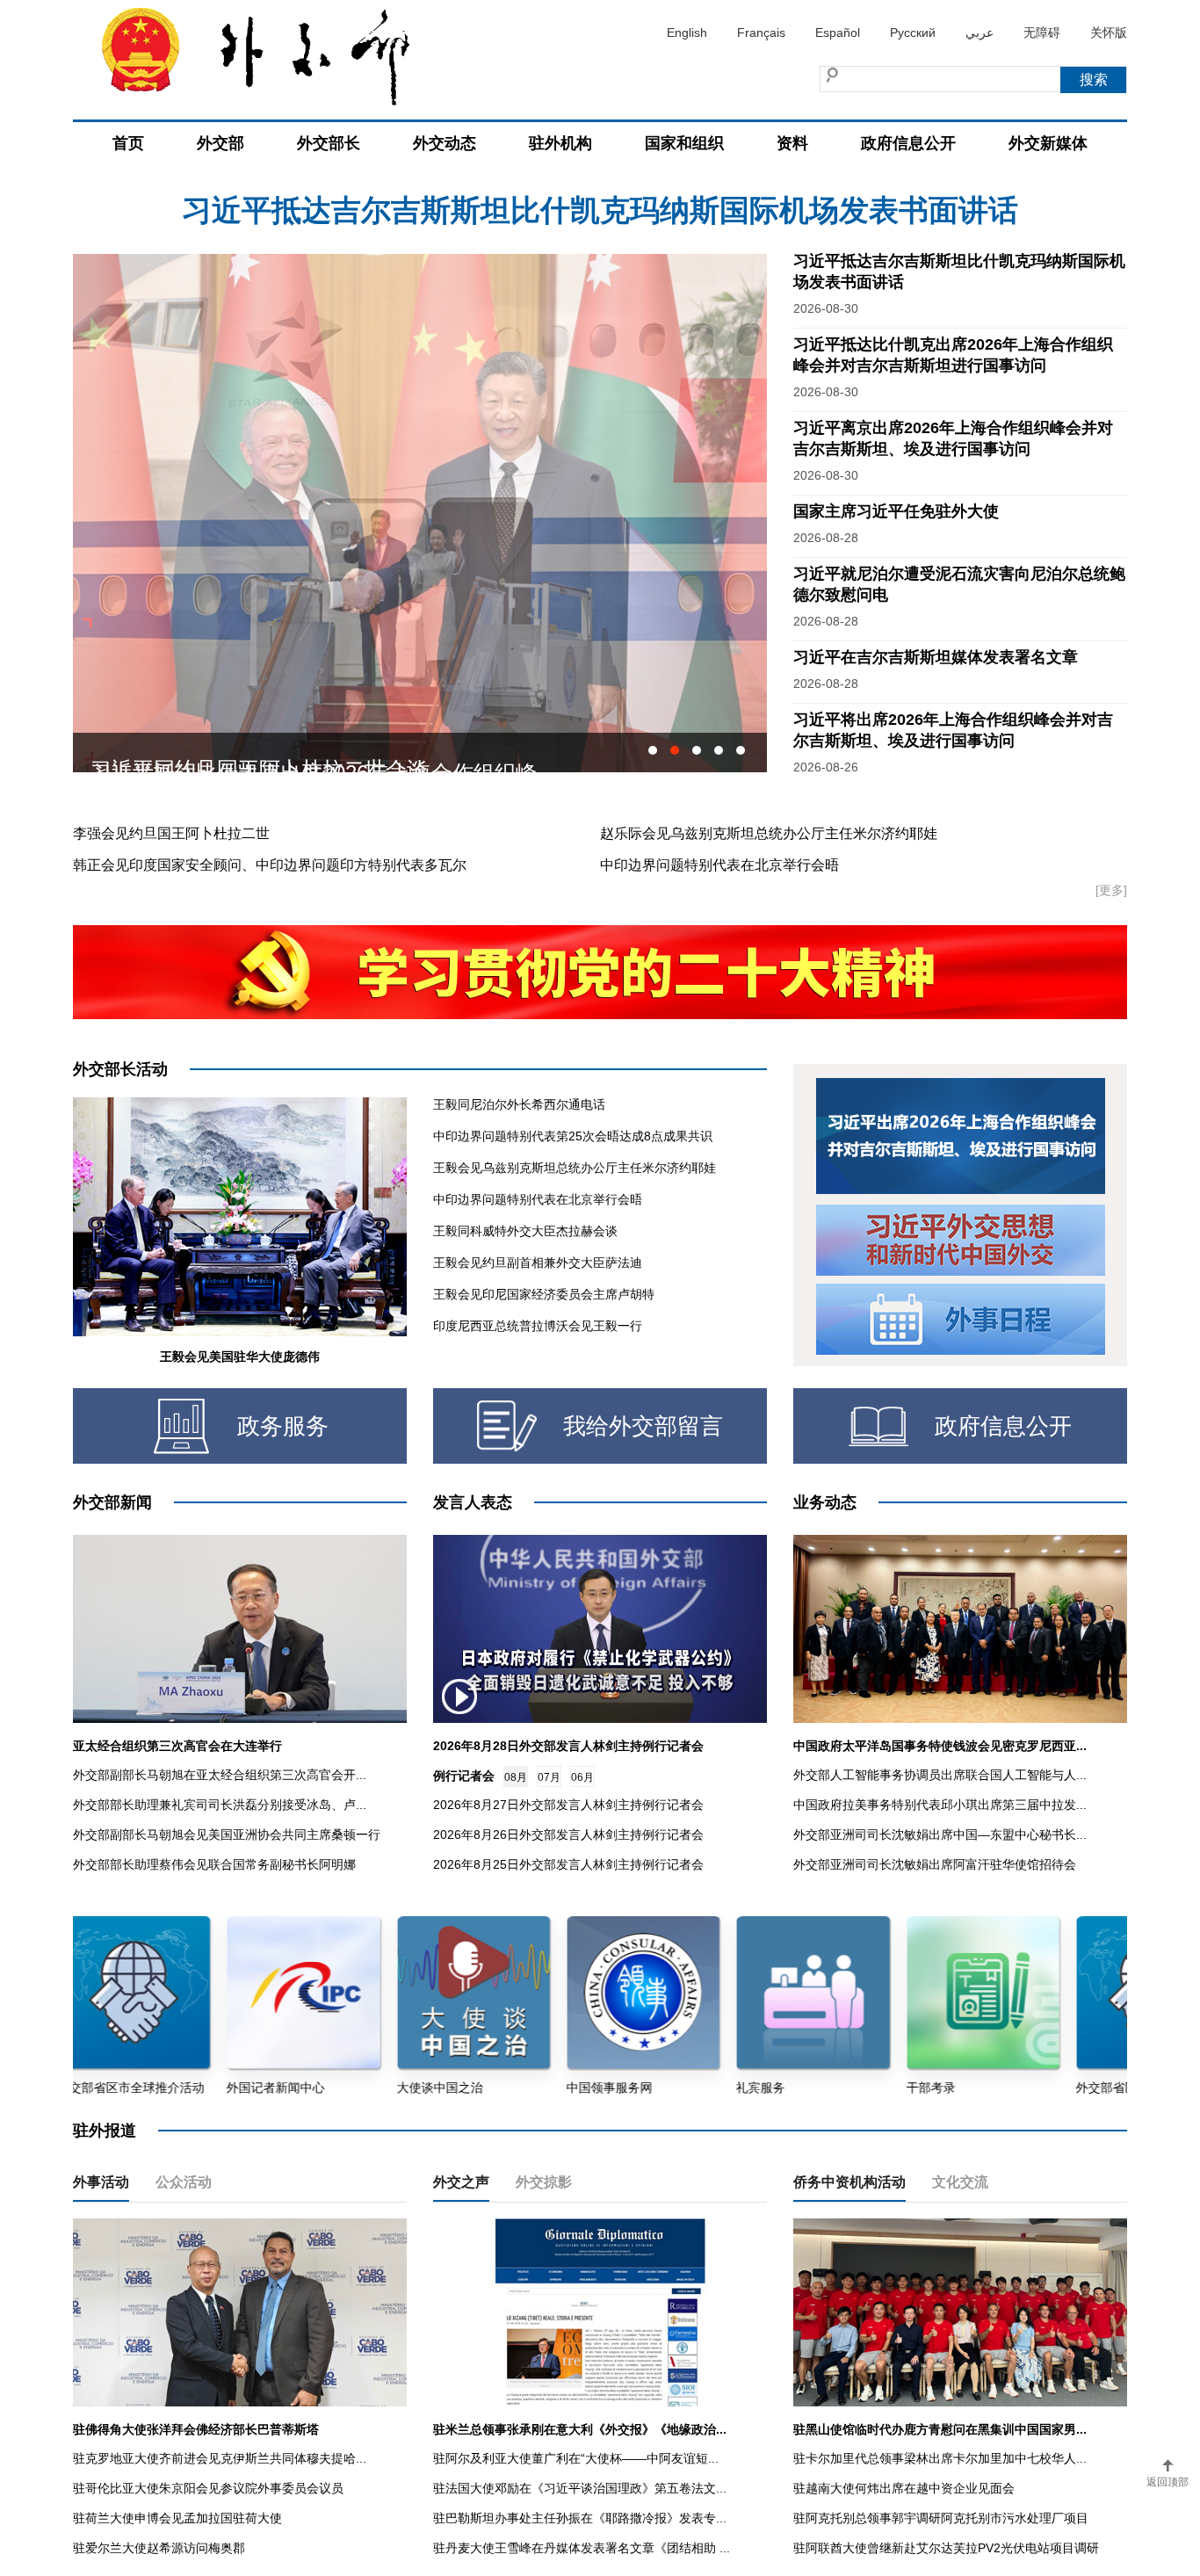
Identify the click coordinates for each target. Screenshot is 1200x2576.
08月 (516, 1777)
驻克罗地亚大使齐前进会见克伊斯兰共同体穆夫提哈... (220, 2458)
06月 (582, 1777)
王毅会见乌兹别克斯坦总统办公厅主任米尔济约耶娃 (575, 1168)
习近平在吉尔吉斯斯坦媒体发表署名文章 (936, 657)
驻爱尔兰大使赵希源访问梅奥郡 (159, 2548)
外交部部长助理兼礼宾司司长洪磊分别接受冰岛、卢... (220, 1805)
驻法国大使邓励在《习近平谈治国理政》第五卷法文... (580, 2488)
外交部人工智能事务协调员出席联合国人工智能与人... (940, 1775)
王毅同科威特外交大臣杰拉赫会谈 (525, 1231)
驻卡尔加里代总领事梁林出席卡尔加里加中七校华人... (940, 2458)
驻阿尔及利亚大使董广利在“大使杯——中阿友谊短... (576, 2458)
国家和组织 (684, 143)
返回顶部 (1167, 2482)
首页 (128, 143)
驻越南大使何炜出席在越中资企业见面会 (904, 2488)
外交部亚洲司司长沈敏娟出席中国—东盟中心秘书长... (940, 1834)
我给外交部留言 (643, 1426)
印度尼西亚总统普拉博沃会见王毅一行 (538, 1326)
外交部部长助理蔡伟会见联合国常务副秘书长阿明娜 (214, 1864)
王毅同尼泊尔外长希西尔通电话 (519, 1104)
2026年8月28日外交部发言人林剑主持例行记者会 (568, 1746)
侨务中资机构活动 (849, 2182)
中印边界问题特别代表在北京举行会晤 (719, 865)
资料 (792, 143)
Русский (913, 33)
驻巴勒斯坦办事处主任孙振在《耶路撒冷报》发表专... (580, 2518)
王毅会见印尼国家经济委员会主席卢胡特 (544, 1294)
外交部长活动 (120, 1069)
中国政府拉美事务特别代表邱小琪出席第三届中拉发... (940, 1805)
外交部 (220, 143)
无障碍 (1042, 33)
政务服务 (283, 1426)
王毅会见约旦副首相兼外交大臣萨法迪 (538, 1263)
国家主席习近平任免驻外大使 (896, 511)
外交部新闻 (112, 1502)
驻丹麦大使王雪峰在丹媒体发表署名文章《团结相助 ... (582, 2548)
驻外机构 (560, 143)
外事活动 (101, 2182)
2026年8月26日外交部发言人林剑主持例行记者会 (568, 1834)
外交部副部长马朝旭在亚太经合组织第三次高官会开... (220, 1775)
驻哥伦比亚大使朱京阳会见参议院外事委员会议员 (208, 2488)
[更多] (1111, 890)
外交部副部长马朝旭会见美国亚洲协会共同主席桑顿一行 (227, 1834)
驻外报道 (105, 2131)
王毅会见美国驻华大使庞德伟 (240, 1357)
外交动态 (445, 143)
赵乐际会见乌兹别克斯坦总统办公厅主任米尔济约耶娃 (769, 833)
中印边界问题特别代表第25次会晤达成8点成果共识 (573, 1136)
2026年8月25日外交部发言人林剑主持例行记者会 (568, 1864)
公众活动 (184, 2182)
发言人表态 (473, 1502)
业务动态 (825, 1502)
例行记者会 (464, 1776)
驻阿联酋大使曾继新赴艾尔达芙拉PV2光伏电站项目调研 (946, 2548)
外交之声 (461, 2182)
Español (838, 33)
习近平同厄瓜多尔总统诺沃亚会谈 (249, 753)
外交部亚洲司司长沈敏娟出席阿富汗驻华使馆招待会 (935, 1864)
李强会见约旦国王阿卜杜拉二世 (171, 833)
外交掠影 (544, 2182)
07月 (549, 1777)
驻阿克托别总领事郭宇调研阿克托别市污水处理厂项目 (941, 2518)
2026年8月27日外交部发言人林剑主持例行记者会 (568, 1805)
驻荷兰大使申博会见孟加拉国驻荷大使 (177, 2518)
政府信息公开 (908, 143)
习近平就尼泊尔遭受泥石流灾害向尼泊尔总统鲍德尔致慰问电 (600, 210)
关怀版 (1109, 33)
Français (761, 33)
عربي (980, 33)
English (687, 33)
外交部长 (329, 143)
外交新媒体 (1048, 143)
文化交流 (960, 2182)
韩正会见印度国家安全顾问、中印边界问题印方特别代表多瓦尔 (270, 865)
